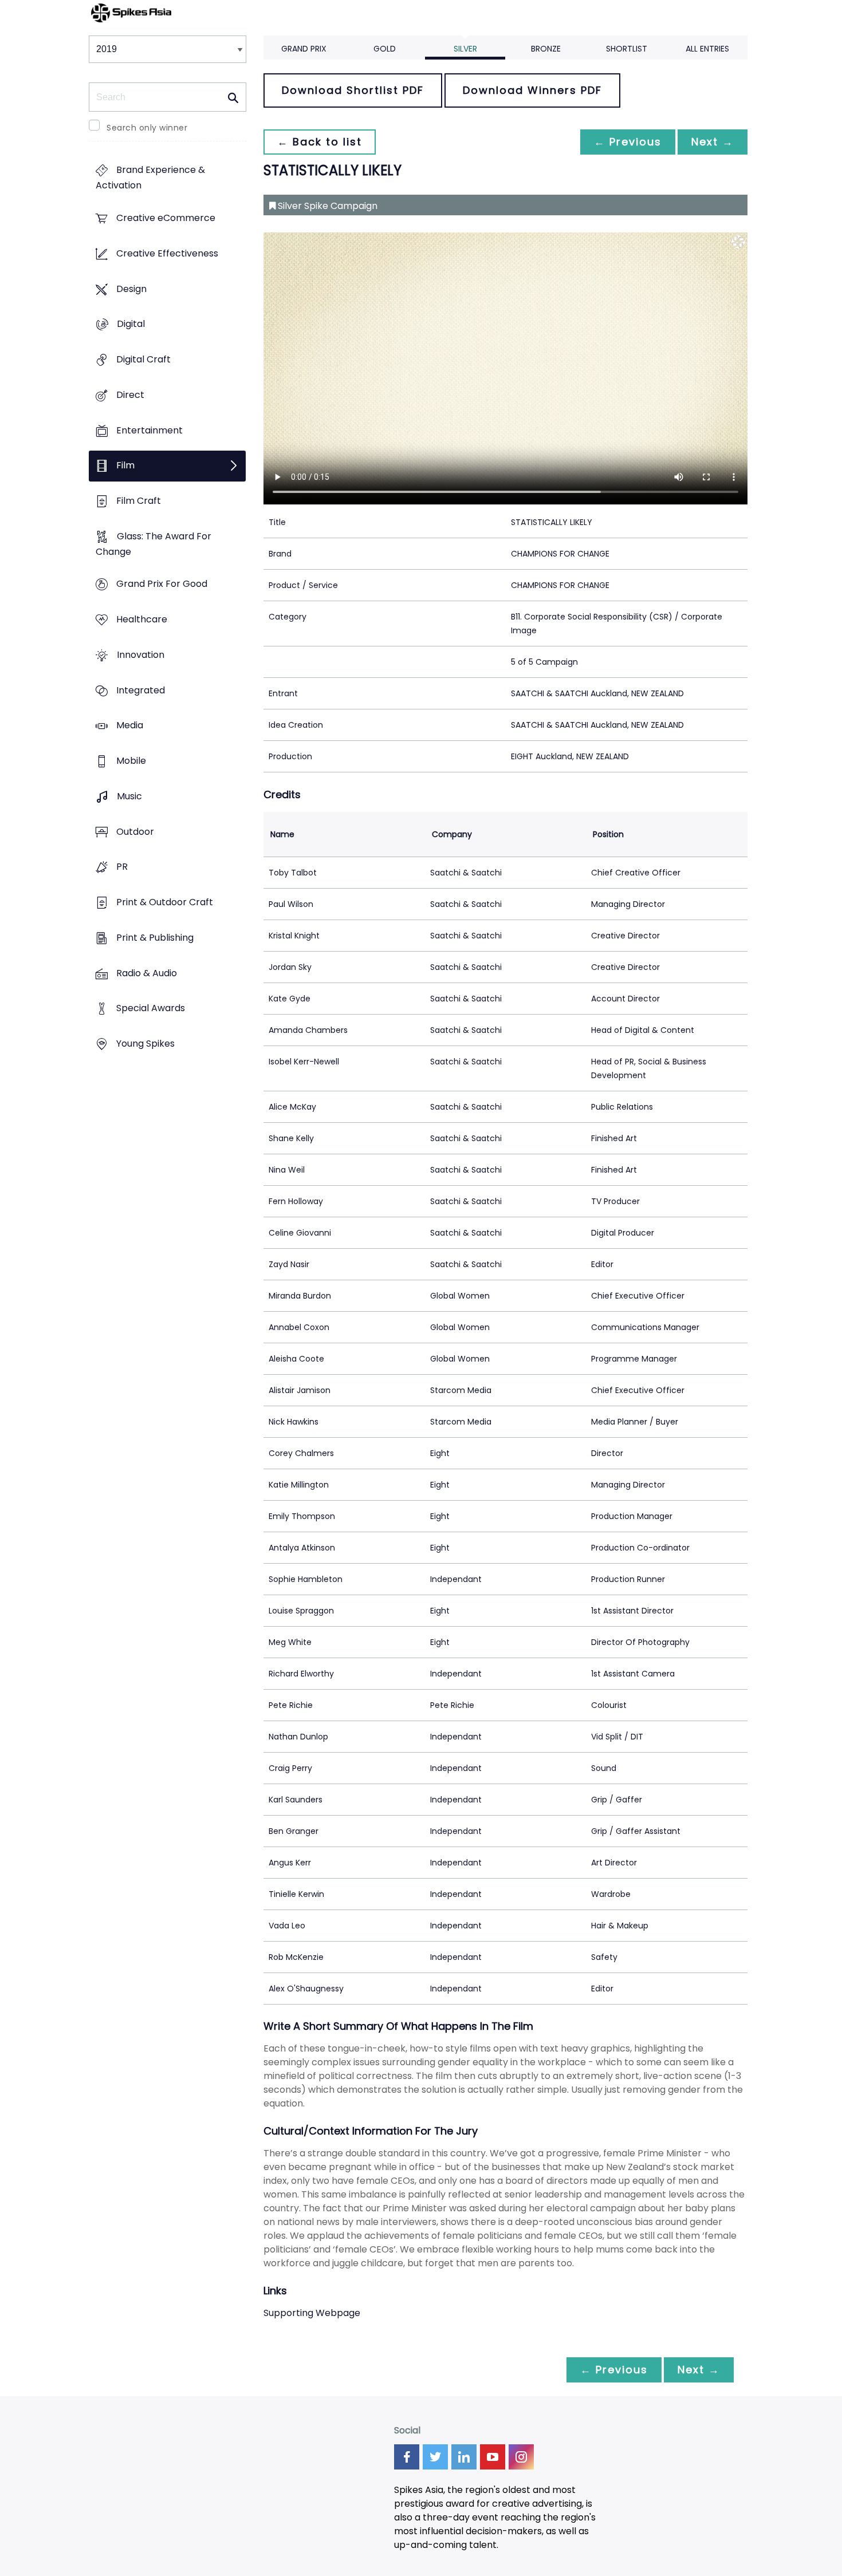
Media (130, 726)
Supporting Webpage (312, 2313)
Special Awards (151, 1009)
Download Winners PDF (532, 90)
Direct (130, 395)
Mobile (131, 761)
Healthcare (142, 620)
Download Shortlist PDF (353, 90)
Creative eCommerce (166, 218)
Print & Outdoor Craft (165, 902)
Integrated (141, 690)
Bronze (546, 49)
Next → (713, 142)
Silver (465, 49)
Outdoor (135, 832)
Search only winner (147, 128)
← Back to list (320, 142)
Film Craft (139, 501)
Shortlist (627, 49)
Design (131, 289)
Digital (131, 324)
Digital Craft (143, 359)
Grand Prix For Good (162, 584)
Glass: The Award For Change (154, 544)
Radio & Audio (147, 973)
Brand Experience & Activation (150, 178)
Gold (385, 49)
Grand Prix (304, 49)
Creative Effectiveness (167, 253)
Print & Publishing (155, 938)
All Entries (707, 49)
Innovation (141, 655)
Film (125, 466)
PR (122, 867)
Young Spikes (145, 1044)
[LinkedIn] (464, 2457)
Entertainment (149, 430)
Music (129, 796)
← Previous (628, 142)
